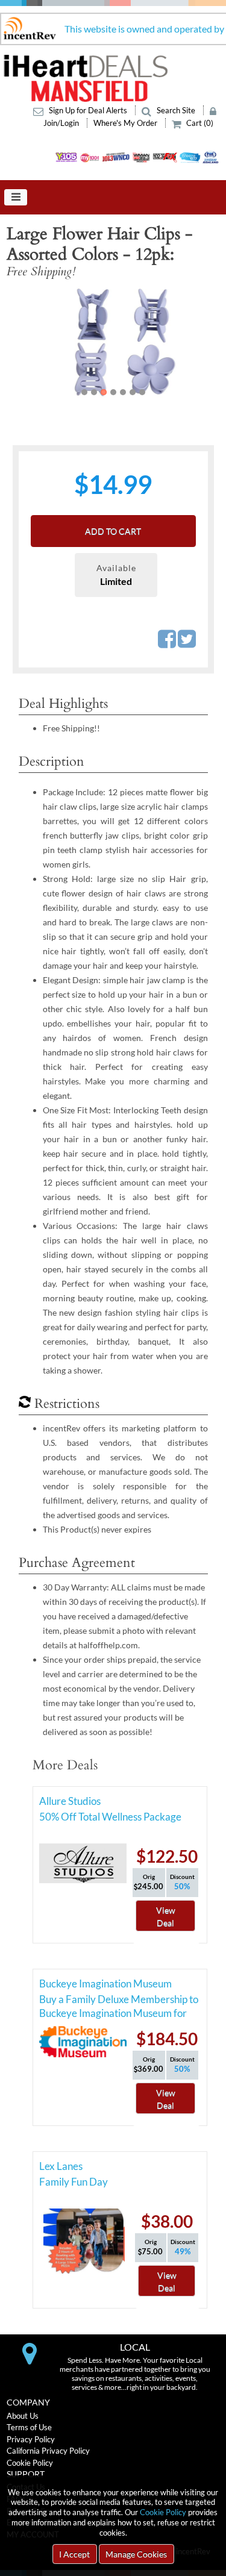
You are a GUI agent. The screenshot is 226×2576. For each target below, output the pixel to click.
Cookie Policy (163, 2512)
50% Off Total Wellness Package (110, 1817)
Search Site (176, 110)
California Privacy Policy (48, 2451)
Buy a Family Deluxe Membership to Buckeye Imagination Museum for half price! (119, 2001)
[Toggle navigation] (16, 198)
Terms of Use (29, 2427)
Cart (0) (199, 123)
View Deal (166, 1916)
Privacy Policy (31, 2439)
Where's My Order (126, 123)
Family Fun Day (74, 2182)
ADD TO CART (113, 531)
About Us (23, 2416)
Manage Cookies (136, 2554)
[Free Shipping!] (113, 342)
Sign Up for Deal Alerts (88, 110)
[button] (28, 342)
